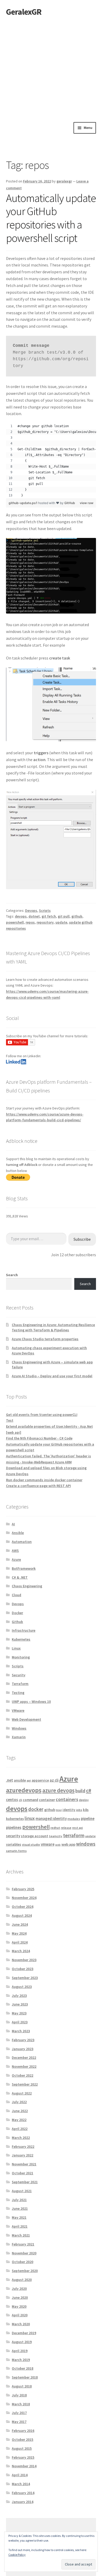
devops (21, 916)
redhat (55, 1828)
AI (13, 1524)
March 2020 (21, 2324)
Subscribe (82, 1239)
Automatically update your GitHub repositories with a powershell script (51, 218)
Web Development (26, 1719)
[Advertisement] (51, 68)
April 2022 (20, 2129)
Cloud (16, 1595)
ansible (20, 1780)
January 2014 (22, 2502)
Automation (22, 1542)
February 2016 (23, 2431)
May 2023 (19, 2013)
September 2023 (25, 1978)
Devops (31, 910)
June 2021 (20, 2208)
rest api (78, 1828)
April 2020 (20, 2315)
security (13, 1836)
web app (68, 1844)
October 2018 (22, 2368)
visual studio (31, 1844)
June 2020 (20, 2297)
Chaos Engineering (27, 1586)
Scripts (45, 910)
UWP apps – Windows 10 (31, 1701)
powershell (15, 922)
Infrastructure (24, 1630)
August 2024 (22, 1915)
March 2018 (21, 2404)
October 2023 (22, 1969)
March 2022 (21, 2138)
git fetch (49, 916)
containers (67, 1799)
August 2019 (22, 2342)
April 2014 (20, 2475)
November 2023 (24, 1960)
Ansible (18, 1533)
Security (19, 1675)
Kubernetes (21, 1639)
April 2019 (20, 2351)
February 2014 (23, 2493)
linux (30, 1818)
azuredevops (24, 1790)
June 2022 (20, 2111)
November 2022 (24, 2066)
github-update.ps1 (23, 503)
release (66, 1828)
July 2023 (19, 1996)
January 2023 (22, 2049)
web (58, 1845)
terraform (74, 1835)
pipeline (88, 1818)
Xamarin (19, 1737)
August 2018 (22, 2386)
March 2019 (21, 2360)
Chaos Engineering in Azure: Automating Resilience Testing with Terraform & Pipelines (53, 1327)
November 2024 (24, 1898)
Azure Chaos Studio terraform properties (45, 1339)
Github (17, 1622)
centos (12, 1800)
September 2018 (25, 2377)
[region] (51, 461)
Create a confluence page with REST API (38, 1486)
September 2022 (25, 2084)
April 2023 (20, 2022)
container (47, 1800)
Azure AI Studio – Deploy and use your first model (52, 1376)
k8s (86, 1810)
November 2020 (24, 2253)
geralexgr (64, 181)
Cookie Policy (17, 2555)
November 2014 (24, 2466)
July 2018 (19, 2395)
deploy (84, 1800)
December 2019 (24, 2333)
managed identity (51, 1818)
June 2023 (20, 2004)
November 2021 (24, 2164)
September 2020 (25, 2271)
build (80, 1791)
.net (10, 1780)
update (61, 922)
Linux (16, 1648)
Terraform (20, 1684)
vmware (48, 1844)
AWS (15, 1551)
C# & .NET (20, 1577)
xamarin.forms (16, 1851)
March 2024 (21, 1951)
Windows (19, 1728)
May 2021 (19, 2217)
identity (69, 1810)
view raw (87, 503)
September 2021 (25, 2182)
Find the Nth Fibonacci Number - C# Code (39, 1438)
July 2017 (19, 2413)
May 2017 (19, 2422)
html (59, 1810)
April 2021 (20, 2226)
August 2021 (22, 2191)
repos (30, 922)
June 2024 (20, 1924)
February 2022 (23, 2146)
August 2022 (22, 2093)
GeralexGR (24, 12)
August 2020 (22, 2280)
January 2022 (22, 2155)
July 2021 (19, 2200)
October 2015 (22, 2439)
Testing (18, 1693)
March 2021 (21, 2235)
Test (10, 1420)
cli (20, 1800)
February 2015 (23, 2457)
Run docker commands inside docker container (44, 1480)
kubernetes (15, 1819)
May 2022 (19, 2120)
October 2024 (22, 1907)
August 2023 (22, 1987)
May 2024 (19, 1933)
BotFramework (24, 1568)
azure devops (58, 1790)
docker (36, 1809)
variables (14, 1844)
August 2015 (22, 2448)
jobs (79, 1810)
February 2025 (23, 1889)
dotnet (34, 916)
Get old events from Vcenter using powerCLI (42, 1415)
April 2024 (20, 1942)
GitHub (70, 503)
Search (12, 1275)
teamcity (56, 1836)
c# (89, 1790)
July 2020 (19, 2289)
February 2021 (23, 2244)
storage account (35, 1836)
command (30, 1800)
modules (74, 1819)
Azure (16, 1559)
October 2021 (22, 2173)
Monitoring (21, 1657)
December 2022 (24, 2057)
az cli (54, 1780)
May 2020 (19, 2306)
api (29, 1780)
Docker (17, 1613)
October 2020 (22, 2262)
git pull (64, 916)
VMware (18, 1710)
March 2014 (21, 2484)
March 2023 (21, 2031)
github (77, 916)
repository (45, 922)
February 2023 (23, 2040)
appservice (40, 1780)
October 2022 (22, 2075)
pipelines (14, 1827)
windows (86, 1844)
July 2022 (19, 2102)
